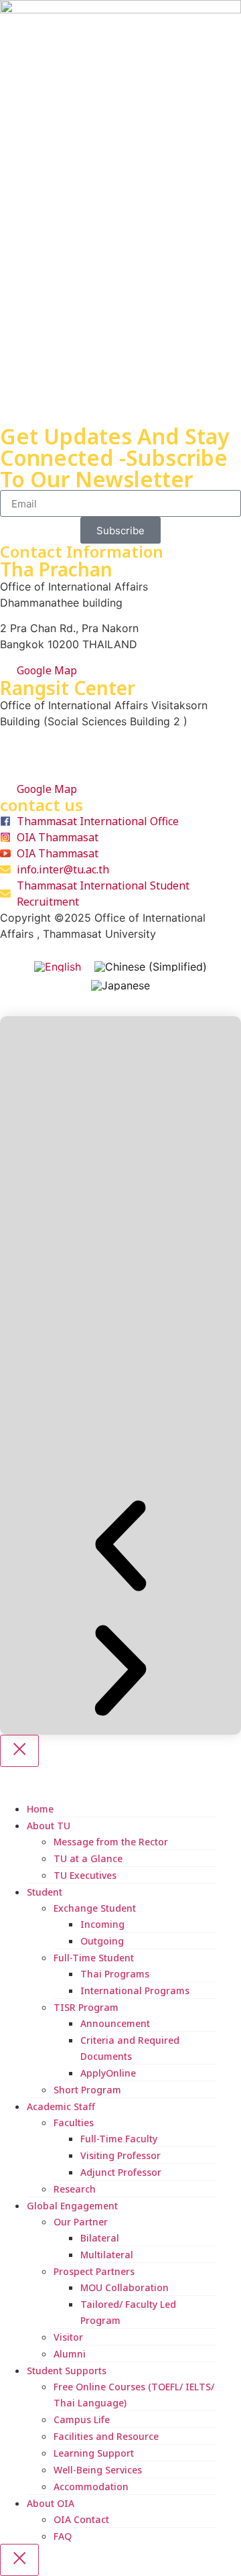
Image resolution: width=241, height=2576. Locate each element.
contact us (42, 805)
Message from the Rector (111, 1842)
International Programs (135, 1990)
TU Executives (85, 1875)
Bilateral (100, 2238)
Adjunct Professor (121, 2172)
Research (75, 2189)
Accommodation (91, 2487)
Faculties (74, 2123)
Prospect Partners (94, 2271)
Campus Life (82, 2419)
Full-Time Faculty (119, 2139)
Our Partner (81, 2222)
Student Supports (67, 2371)
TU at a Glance (88, 1858)
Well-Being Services (98, 2470)
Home (40, 1809)
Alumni (70, 2354)
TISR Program (86, 2007)
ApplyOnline (108, 2073)
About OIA (51, 2503)
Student (45, 1892)
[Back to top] (5, 1008)
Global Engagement (72, 2206)
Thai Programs (115, 1974)
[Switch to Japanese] (120, 986)
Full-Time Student (94, 1958)
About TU (49, 1826)
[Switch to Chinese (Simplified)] (151, 966)
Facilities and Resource (106, 2436)
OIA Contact (81, 2519)
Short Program (87, 2090)
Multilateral (107, 2255)
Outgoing (102, 1941)
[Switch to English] (58, 966)
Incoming (102, 1924)
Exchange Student (95, 1908)
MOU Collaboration (125, 2287)
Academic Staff (61, 2106)
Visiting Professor (120, 2155)
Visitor (68, 2337)
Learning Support (94, 2453)
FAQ (63, 2536)
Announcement (115, 2023)
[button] (120, 1548)
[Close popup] (19, 1751)
